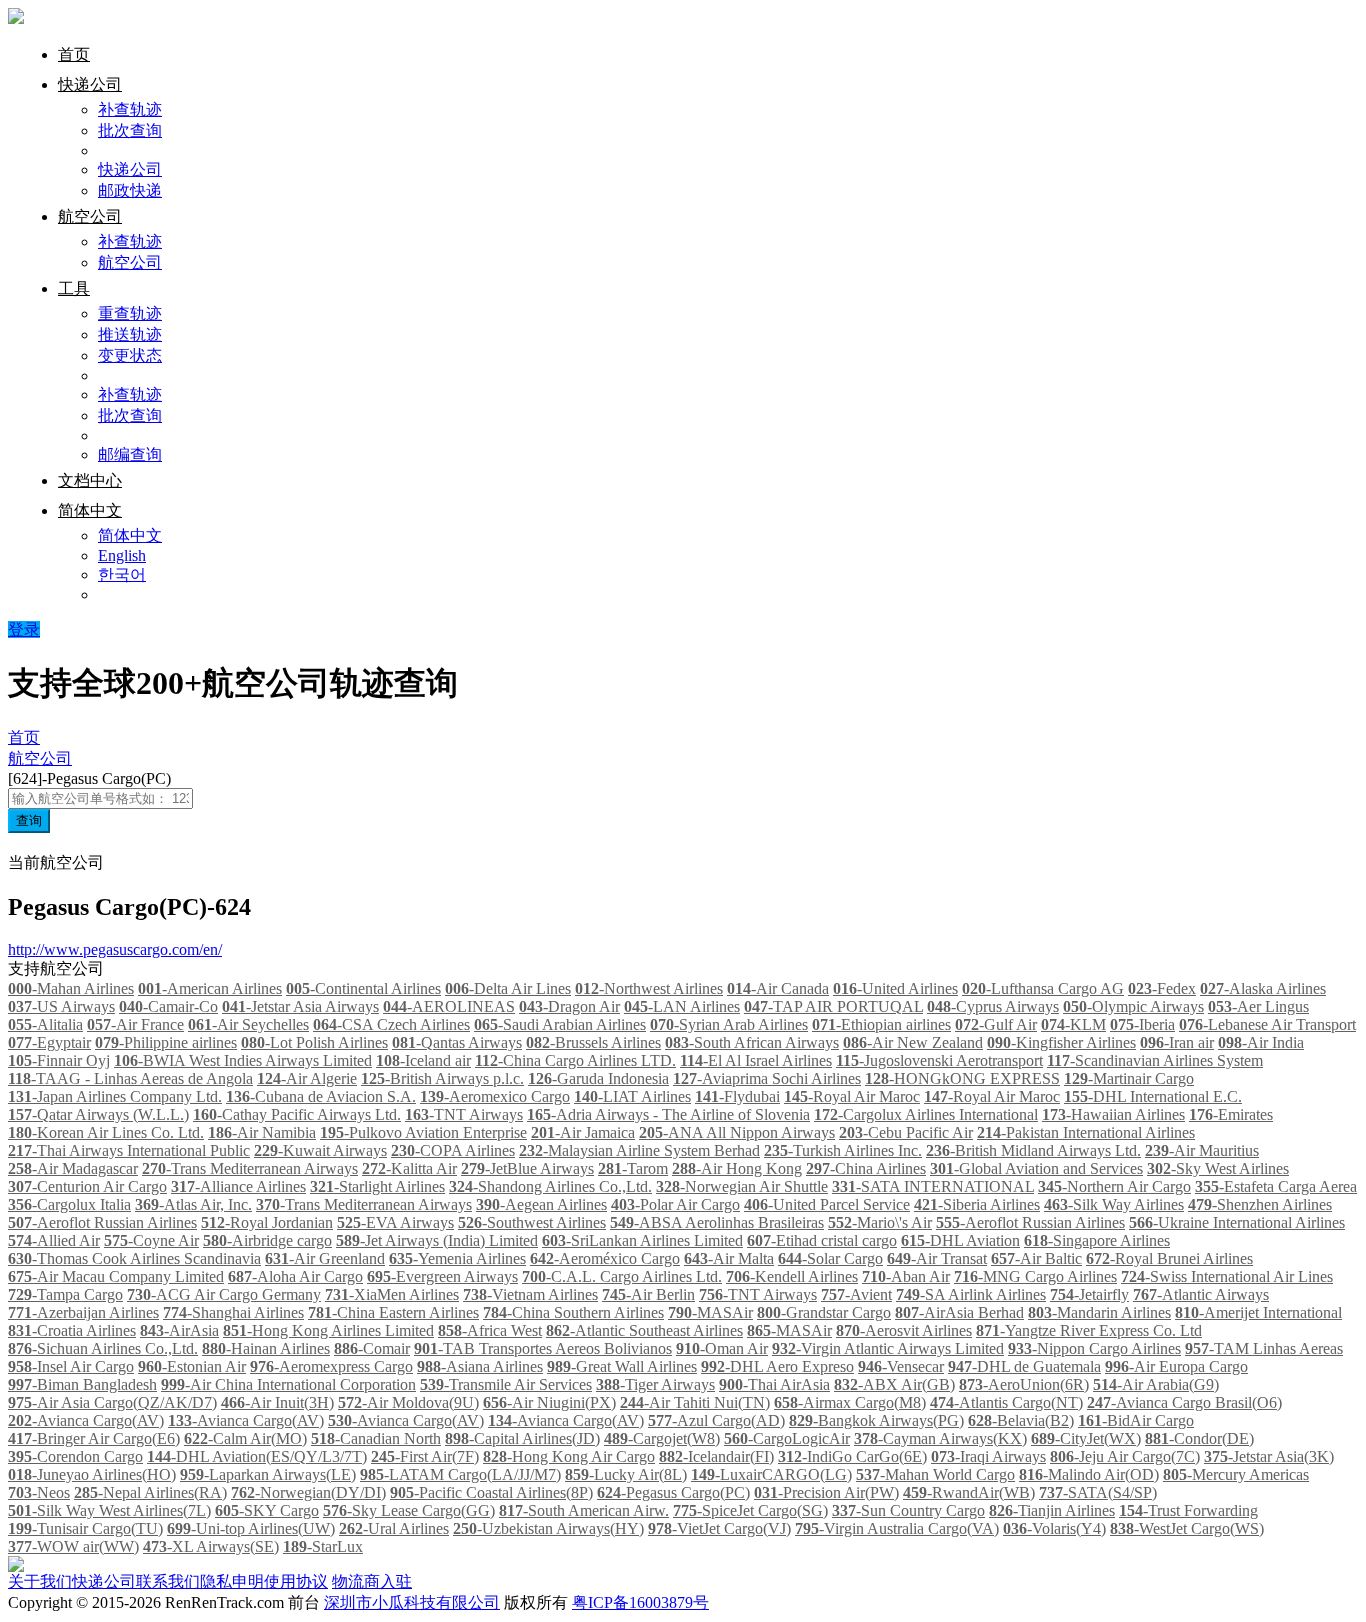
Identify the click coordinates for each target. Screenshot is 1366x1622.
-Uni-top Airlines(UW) (251, 1528)
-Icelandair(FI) (716, 1456)
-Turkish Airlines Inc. (843, 1150)
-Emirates (1231, 1114)
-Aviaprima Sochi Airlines (767, 1078)
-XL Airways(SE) (211, 1546)
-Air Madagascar (73, 1168)
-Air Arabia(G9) (1156, 1384)
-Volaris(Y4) (1054, 1528)
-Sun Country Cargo (908, 1510)
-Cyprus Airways (993, 1006)
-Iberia (1142, 1024)
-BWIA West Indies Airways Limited (243, 1060)
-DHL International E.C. (1153, 1096)
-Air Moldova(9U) (408, 1402)
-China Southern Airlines (573, 1312)
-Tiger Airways (655, 1384)
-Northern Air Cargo (1114, 1186)
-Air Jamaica (583, 1132)
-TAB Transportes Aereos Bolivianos (543, 1348)
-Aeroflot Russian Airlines (102, 1222)
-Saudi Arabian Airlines (560, 1024)
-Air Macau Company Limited (116, 1276)
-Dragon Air (569, 1006)
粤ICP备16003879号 (640, 1602)
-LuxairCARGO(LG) (771, 1474)
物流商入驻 (372, 1581)
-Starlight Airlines (377, 1186)
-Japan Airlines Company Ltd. (115, 1096)
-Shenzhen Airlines (1260, 1204)
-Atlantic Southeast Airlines (644, 1330)
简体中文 (130, 535)
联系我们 (168, 1581)
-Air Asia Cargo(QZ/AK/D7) (112, 1402)
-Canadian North (376, 1438)
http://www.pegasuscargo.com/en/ (115, 949)
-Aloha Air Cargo (295, 1276)
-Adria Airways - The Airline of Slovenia (668, 1114)
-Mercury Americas (1236, 1474)
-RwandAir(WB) (969, 1492)
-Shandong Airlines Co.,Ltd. (550, 1186)
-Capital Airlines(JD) (522, 1438)
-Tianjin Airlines (1052, 1510)
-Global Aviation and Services (1036, 1168)
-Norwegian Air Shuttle (742, 1186)
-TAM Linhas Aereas (1264, 1348)
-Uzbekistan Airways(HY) (548, 1528)
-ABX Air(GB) (894, 1384)
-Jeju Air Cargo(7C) (1125, 1456)
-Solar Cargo (830, 1258)
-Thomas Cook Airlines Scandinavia (134, 1258)
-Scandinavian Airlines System (1155, 1060)
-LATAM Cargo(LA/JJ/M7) (460, 1474)
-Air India (1261, 1042)
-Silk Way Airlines (1114, 1204)
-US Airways (61, 1006)
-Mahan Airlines (71, 988)
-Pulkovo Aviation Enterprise (423, 1132)
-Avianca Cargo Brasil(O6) (1184, 1402)
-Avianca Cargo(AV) (86, 1420)
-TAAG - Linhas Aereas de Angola (130, 1078)
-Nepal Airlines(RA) (150, 1492)
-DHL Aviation (960, 1240)
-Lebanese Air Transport (1267, 1024)
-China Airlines (866, 1168)
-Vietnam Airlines (530, 1294)
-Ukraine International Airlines (1237, 1222)
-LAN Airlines (682, 1006)
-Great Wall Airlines (622, 1366)
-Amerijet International (1258, 1312)
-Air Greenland (325, 1258)
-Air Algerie (307, 1078)
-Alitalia (45, 1024)
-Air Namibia (262, 1132)
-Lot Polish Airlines (314, 1042)
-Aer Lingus (1258, 1006)
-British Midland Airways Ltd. (1033, 1150)
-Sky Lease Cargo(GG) (409, 1510)
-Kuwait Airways (320, 1150)
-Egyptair (49, 1042)
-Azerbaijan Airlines (83, 1312)
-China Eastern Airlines (393, 1312)
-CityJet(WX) (1086, 1438)
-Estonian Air (192, 1366)
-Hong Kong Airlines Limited (328, 1330)
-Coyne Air (151, 1240)
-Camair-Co (168, 1006)
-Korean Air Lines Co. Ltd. (106, 1132)
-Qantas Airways (457, 1042)
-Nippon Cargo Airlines (1094, 1348)
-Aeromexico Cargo (495, 1096)
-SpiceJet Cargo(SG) (750, 1510)
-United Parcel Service (827, 1204)
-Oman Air (722, 1348)
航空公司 (130, 262)
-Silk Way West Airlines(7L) (109, 1510)
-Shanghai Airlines (233, 1312)
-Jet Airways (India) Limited (437, 1240)
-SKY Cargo (267, 1510)
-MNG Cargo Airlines (1035, 1276)
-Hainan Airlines (266, 1348)
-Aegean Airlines (541, 1204)
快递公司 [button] (90, 84)
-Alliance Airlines (238, 1186)
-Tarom (633, 1168)
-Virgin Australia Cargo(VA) (897, 1528)
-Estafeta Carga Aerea (1276, 1186)
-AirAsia (179, 1330)
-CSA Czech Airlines (391, 1024)
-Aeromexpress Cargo (331, 1366)
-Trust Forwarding (1188, 1510)
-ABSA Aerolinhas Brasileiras (717, 1222)
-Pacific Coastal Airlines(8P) (491, 1492)
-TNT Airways (464, 1114)
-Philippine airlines (166, 1042)
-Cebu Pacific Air (906, 1132)
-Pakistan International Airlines (1086, 1132)
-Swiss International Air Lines (1227, 1276)
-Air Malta (729, 1258)
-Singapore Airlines (1097, 1240)
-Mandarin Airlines (1099, 1312)
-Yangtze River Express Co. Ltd (1089, 1330)
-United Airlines (895, 988)
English (122, 555)
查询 (29, 820)
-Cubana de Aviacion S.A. (321, 1096)
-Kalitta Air (409, 1168)
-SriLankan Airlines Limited (642, 1240)
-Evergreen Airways (442, 1276)
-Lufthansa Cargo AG (1043, 988)
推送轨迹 (130, 334)
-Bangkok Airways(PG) (876, 1420)
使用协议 (296, 1581)
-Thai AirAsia (774, 1384)
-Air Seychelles (248, 1024)
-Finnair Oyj (59, 1060)
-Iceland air (423, 1060)
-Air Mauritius (1202, 1150)
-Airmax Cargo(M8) (850, 1402)
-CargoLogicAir (787, 1438)
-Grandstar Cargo (824, 1312)
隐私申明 (232, 1581)
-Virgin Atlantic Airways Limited (888, 1348)
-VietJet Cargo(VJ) (719, 1528)
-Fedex (1162, 988)
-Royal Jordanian (267, 1222)
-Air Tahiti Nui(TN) (695, 1402)
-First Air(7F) (425, 1456)
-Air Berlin (648, 1294)
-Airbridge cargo (267, 1240)
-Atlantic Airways (1201, 1294)
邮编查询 (130, 454)
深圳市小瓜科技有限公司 (412, 1602)
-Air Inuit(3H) (277, 1402)
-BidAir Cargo (1136, 1420)
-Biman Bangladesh (82, 1384)
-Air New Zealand (913, 1042)
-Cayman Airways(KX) (940, 1438)
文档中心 (90, 480)
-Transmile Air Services (506, 1384)
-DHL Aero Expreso (777, 1366)
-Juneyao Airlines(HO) (92, 1474)
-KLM (1073, 1024)
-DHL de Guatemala (1024, 1366)
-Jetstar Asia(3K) (1269, 1456)
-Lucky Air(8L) (626, 1474)
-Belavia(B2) (1021, 1420)
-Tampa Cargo (65, 1294)
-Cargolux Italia (69, 1204)
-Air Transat (937, 1258)
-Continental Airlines (363, 988)
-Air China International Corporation (288, 1384)
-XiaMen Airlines (392, 1294)
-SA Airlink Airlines (971, 1294)
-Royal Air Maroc (852, 1096)
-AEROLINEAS (449, 1006)
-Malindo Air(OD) (1089, 1474)
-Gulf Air (996, 1024)
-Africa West (490, 1330)
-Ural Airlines (394, 1528)
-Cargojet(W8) (662, 1438)
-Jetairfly (1089, 1294)
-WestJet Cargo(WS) (1187, 1528)
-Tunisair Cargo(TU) (85, 1528)
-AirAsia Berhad (959, 1312)
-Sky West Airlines (1218, 1168)
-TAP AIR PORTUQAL (833, 1006)
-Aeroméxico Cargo (605, 1258)
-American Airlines (210, 988)
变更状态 (130, 355)
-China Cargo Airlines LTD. (575, 1060)
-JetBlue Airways (527, 1168)
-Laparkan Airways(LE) (268, 1474)
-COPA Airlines (453, 1150)
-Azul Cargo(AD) (716, 1420)
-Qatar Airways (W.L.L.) (98, 1114)
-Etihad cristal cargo (822, 1240)
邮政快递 (130, 190)
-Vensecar (901, 1366)
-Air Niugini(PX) (549, 1402)
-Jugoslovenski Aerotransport (939, 1060)
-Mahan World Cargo (935, 1474)
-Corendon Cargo (75, 1456)
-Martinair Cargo (1129, 1078)
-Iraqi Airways (988, 1456)
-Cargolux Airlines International (926, 1114)
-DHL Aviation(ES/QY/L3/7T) (257, 1456)
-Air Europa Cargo (1176, 1366)
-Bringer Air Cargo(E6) (94, 1438)
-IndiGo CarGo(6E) (852, 1456)
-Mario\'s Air (880, 1222)
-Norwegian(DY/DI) (308, 1492)
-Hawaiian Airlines (1113, 1114)
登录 (24, 629)
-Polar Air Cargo (675, 1204)
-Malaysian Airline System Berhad (639, 1150)
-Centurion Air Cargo (87, 1186)
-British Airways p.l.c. (442, 1078)
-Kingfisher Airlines (1061, 1042)
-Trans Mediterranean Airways (250, 1168)
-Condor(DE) (1199, 1438)
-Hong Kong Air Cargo (569, 1456)
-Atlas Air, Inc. (193, 1204)
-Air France (135, 1024)
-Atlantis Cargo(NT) (1006, 1402)
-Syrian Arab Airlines (729, 1024)
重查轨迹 (130, 313)
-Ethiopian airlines (881, 1024)
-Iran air (1177, 1042)
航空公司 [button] (90, 216)
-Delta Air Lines (508, 988)
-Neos (39, 1492)
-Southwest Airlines (532, 1222)
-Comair (372, 1348)
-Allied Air (54, 1240)
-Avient (856, 1294)
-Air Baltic (1036, 1258)
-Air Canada (778, 988)
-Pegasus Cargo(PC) (673, 1492)
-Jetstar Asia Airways (300, 1006)
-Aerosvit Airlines (904, 1330)
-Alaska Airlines (1263, 988)
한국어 (122, 574)
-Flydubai (737, 1096)
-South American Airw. (584, 1510)
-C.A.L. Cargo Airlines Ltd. (622, 1276)
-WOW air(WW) (73, 1546)
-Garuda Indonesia (598, 1078)
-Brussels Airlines (593, 1042)
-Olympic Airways (1133, 1006)
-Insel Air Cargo (71, 1366)
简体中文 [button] (90, 510)
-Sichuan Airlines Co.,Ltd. (103, 1348)
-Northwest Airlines (649, 988)
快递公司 (130, 169)
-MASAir (710, 1312)
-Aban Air (906, 1276)
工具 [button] (74, 288)
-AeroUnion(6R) (1024, 1384)
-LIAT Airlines (632, 1096)
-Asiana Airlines (480, 1366)
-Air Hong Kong (737, 1168)
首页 (74, 54)
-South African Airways (752, 1042)
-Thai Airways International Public (129, 1150)
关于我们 (40, 1581)
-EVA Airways (395, 1222)
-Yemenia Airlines (457, 1258)
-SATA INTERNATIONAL (933, 1186)
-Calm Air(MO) (245, 1438)
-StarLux (323, 1546)
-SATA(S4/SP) (1098, 1492)
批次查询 (130, 130)
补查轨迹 (130, 109)
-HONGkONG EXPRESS (962, 1078)
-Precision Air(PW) (826, 1492)
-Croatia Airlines (72, 1330)
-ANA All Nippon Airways (737, 1132)
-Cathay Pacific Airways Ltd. (297, 1114)
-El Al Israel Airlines (756, 1060)
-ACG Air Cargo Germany (224, 1294)
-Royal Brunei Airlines (1169, 1258)
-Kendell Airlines (792, 1276)
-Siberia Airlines (977, 1204)
